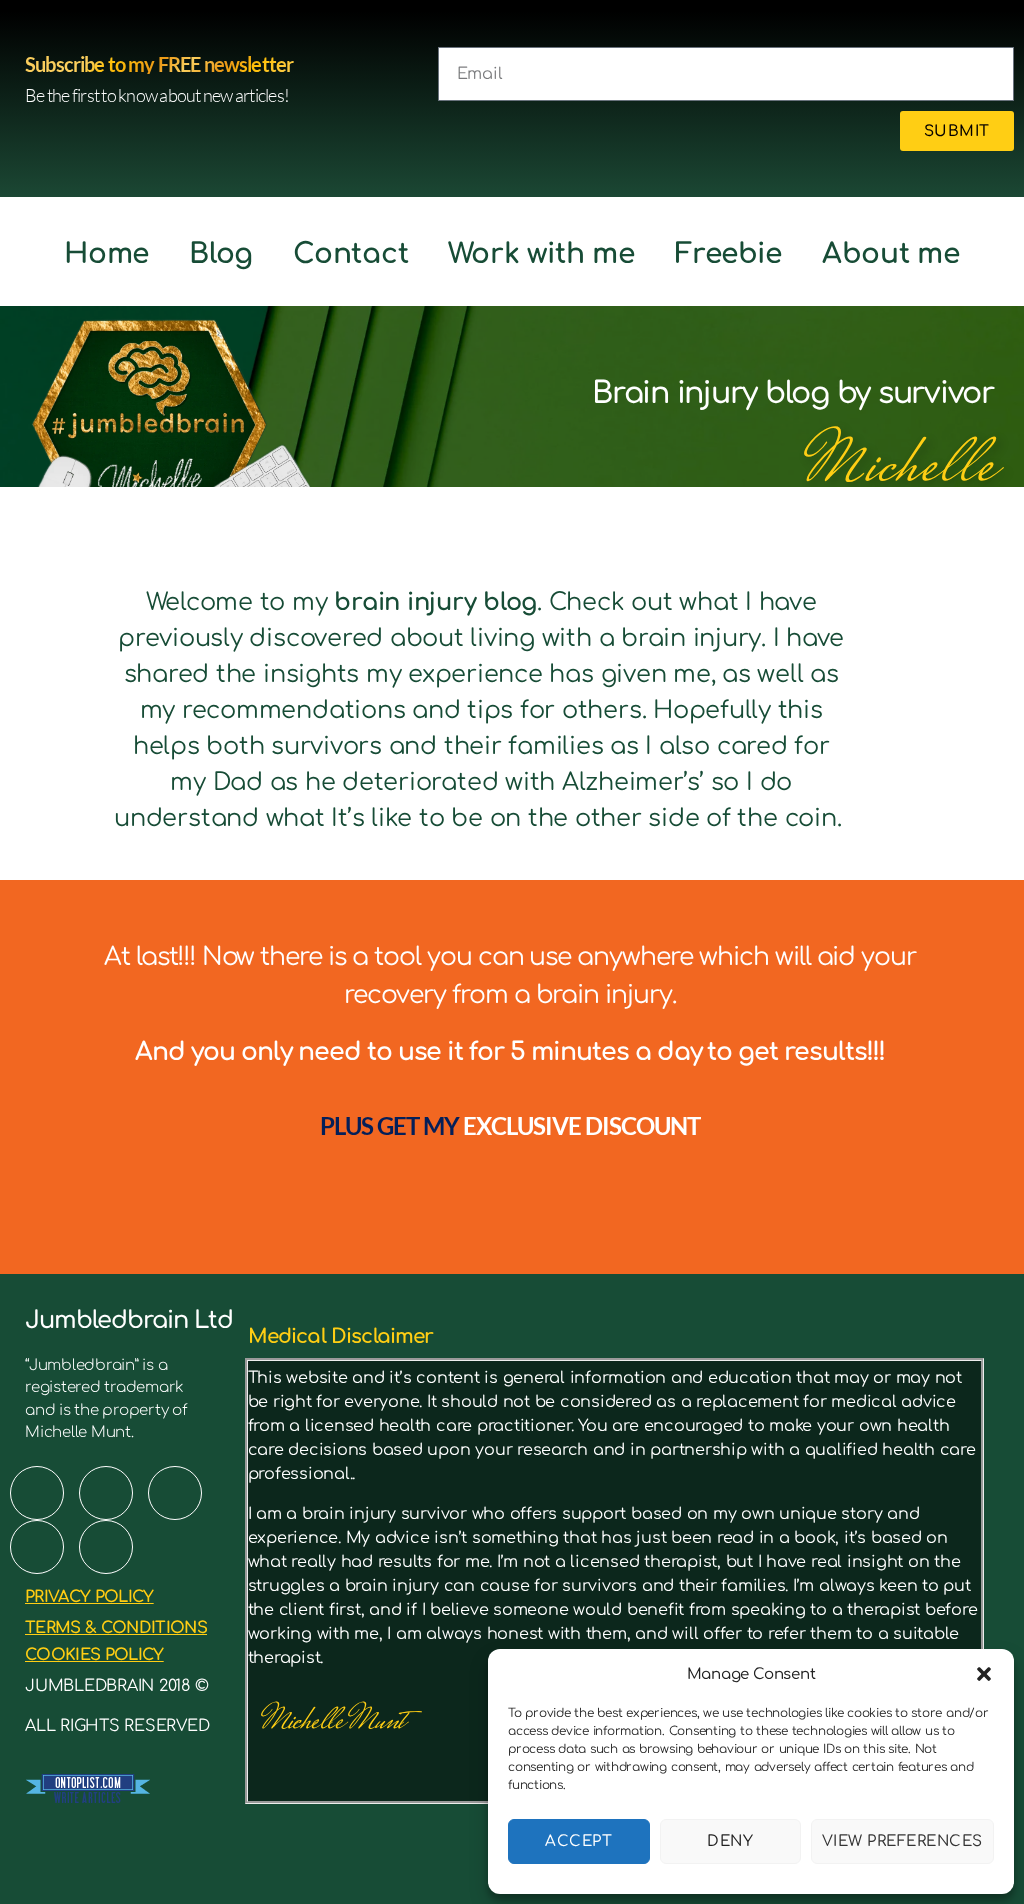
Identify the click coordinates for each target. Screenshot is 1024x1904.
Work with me (541, 254)
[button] (984, 1674)
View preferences (902, 1841)
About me (891, 254)
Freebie (728, 254)
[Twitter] (175, 1493)
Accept (578, 1841)
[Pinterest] (106, 1493)
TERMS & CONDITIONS (116, 1628)
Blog (221, 254)
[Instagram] (37, 1547)
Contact (350, 254)
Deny (730, 1841)
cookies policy (94, 1655)
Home (106, 254)
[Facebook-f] (37, 1493)
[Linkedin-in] (106, 1547)
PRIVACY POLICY (89, 1597)
